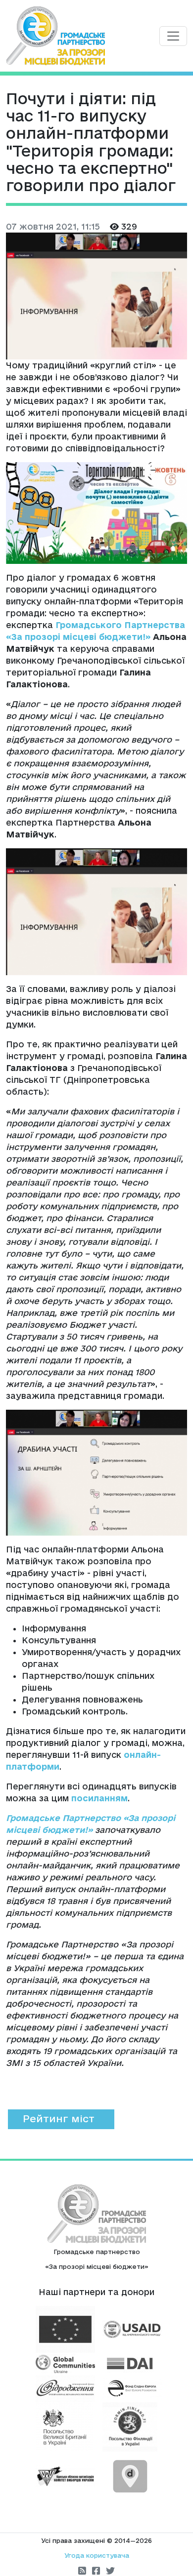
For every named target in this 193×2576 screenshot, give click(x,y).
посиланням (99, 1798)
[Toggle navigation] (173, 36)
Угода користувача (97, 2555)
